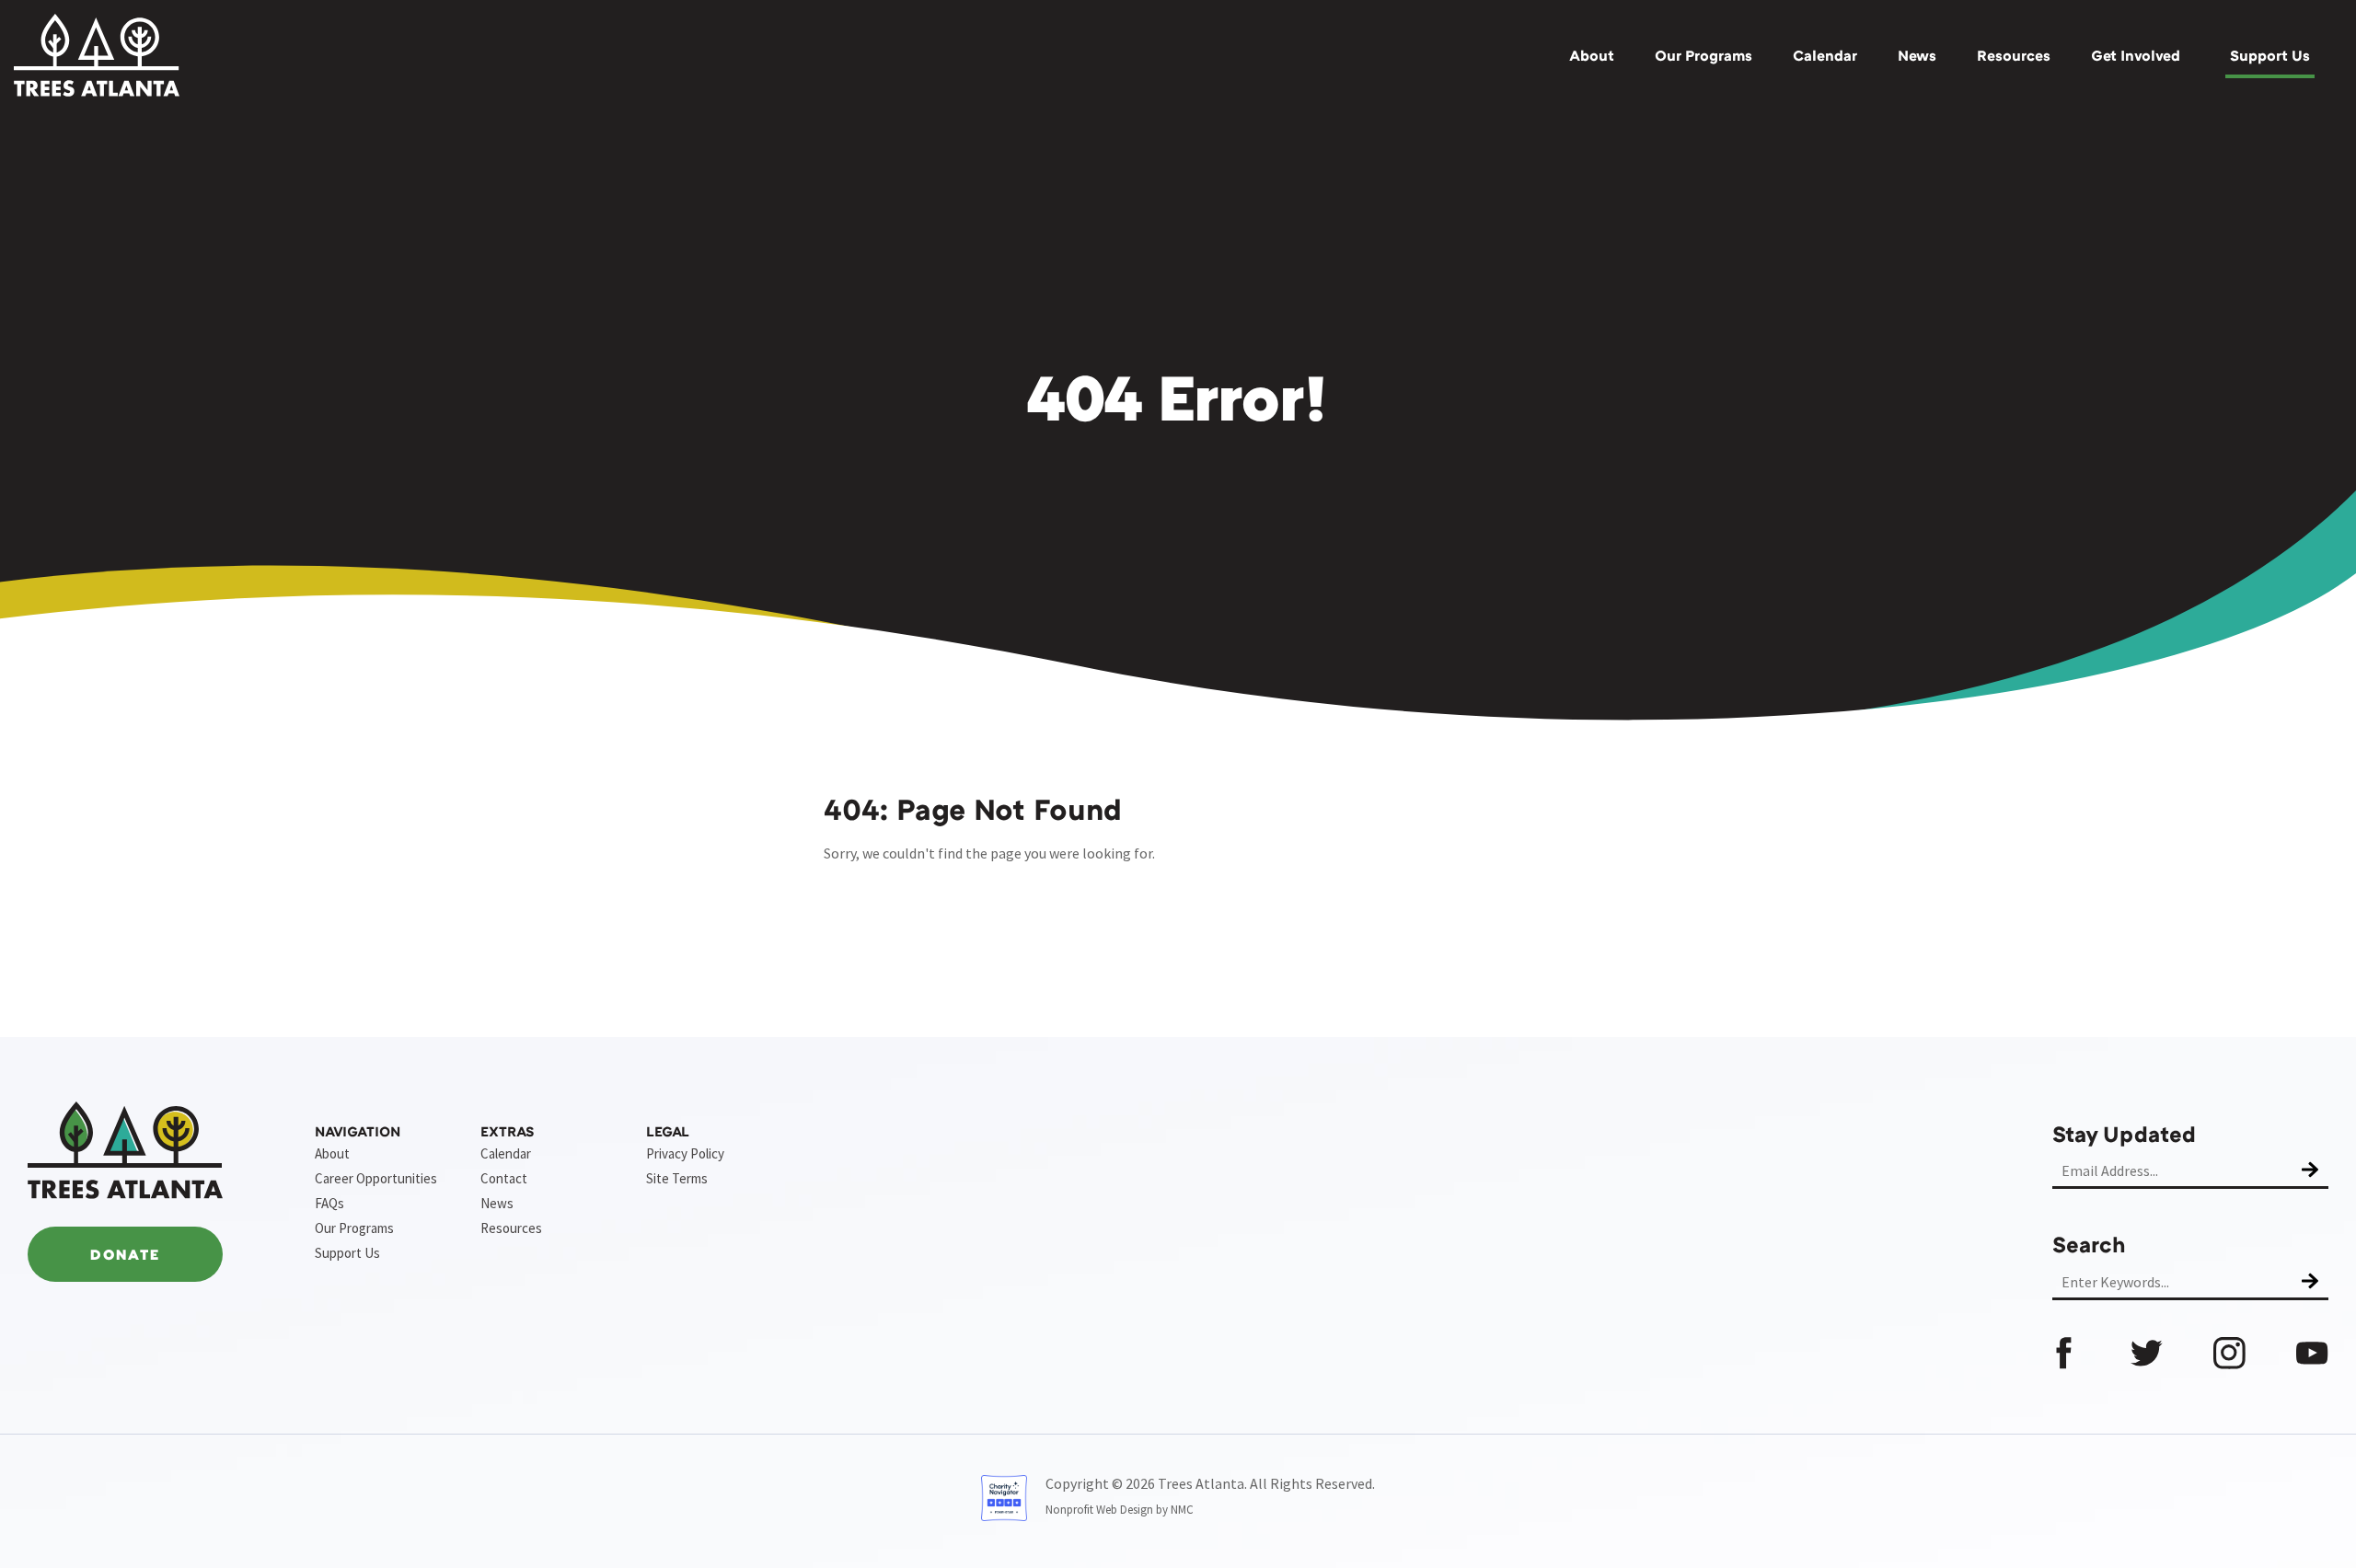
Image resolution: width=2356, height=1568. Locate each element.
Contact (504, 1178)
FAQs (329, 1203)
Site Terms (677, 1178)
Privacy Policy (685, 1153)
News (1917, 55)
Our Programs (1703, 55)
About (1592, 55)
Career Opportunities (376, 1178)
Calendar (1825, 55)
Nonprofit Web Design (1099, 1510)
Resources (2014, 55)
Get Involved (2136, 55)
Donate (125, 1254)
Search (2089, 1244)
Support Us (2270, 55)
